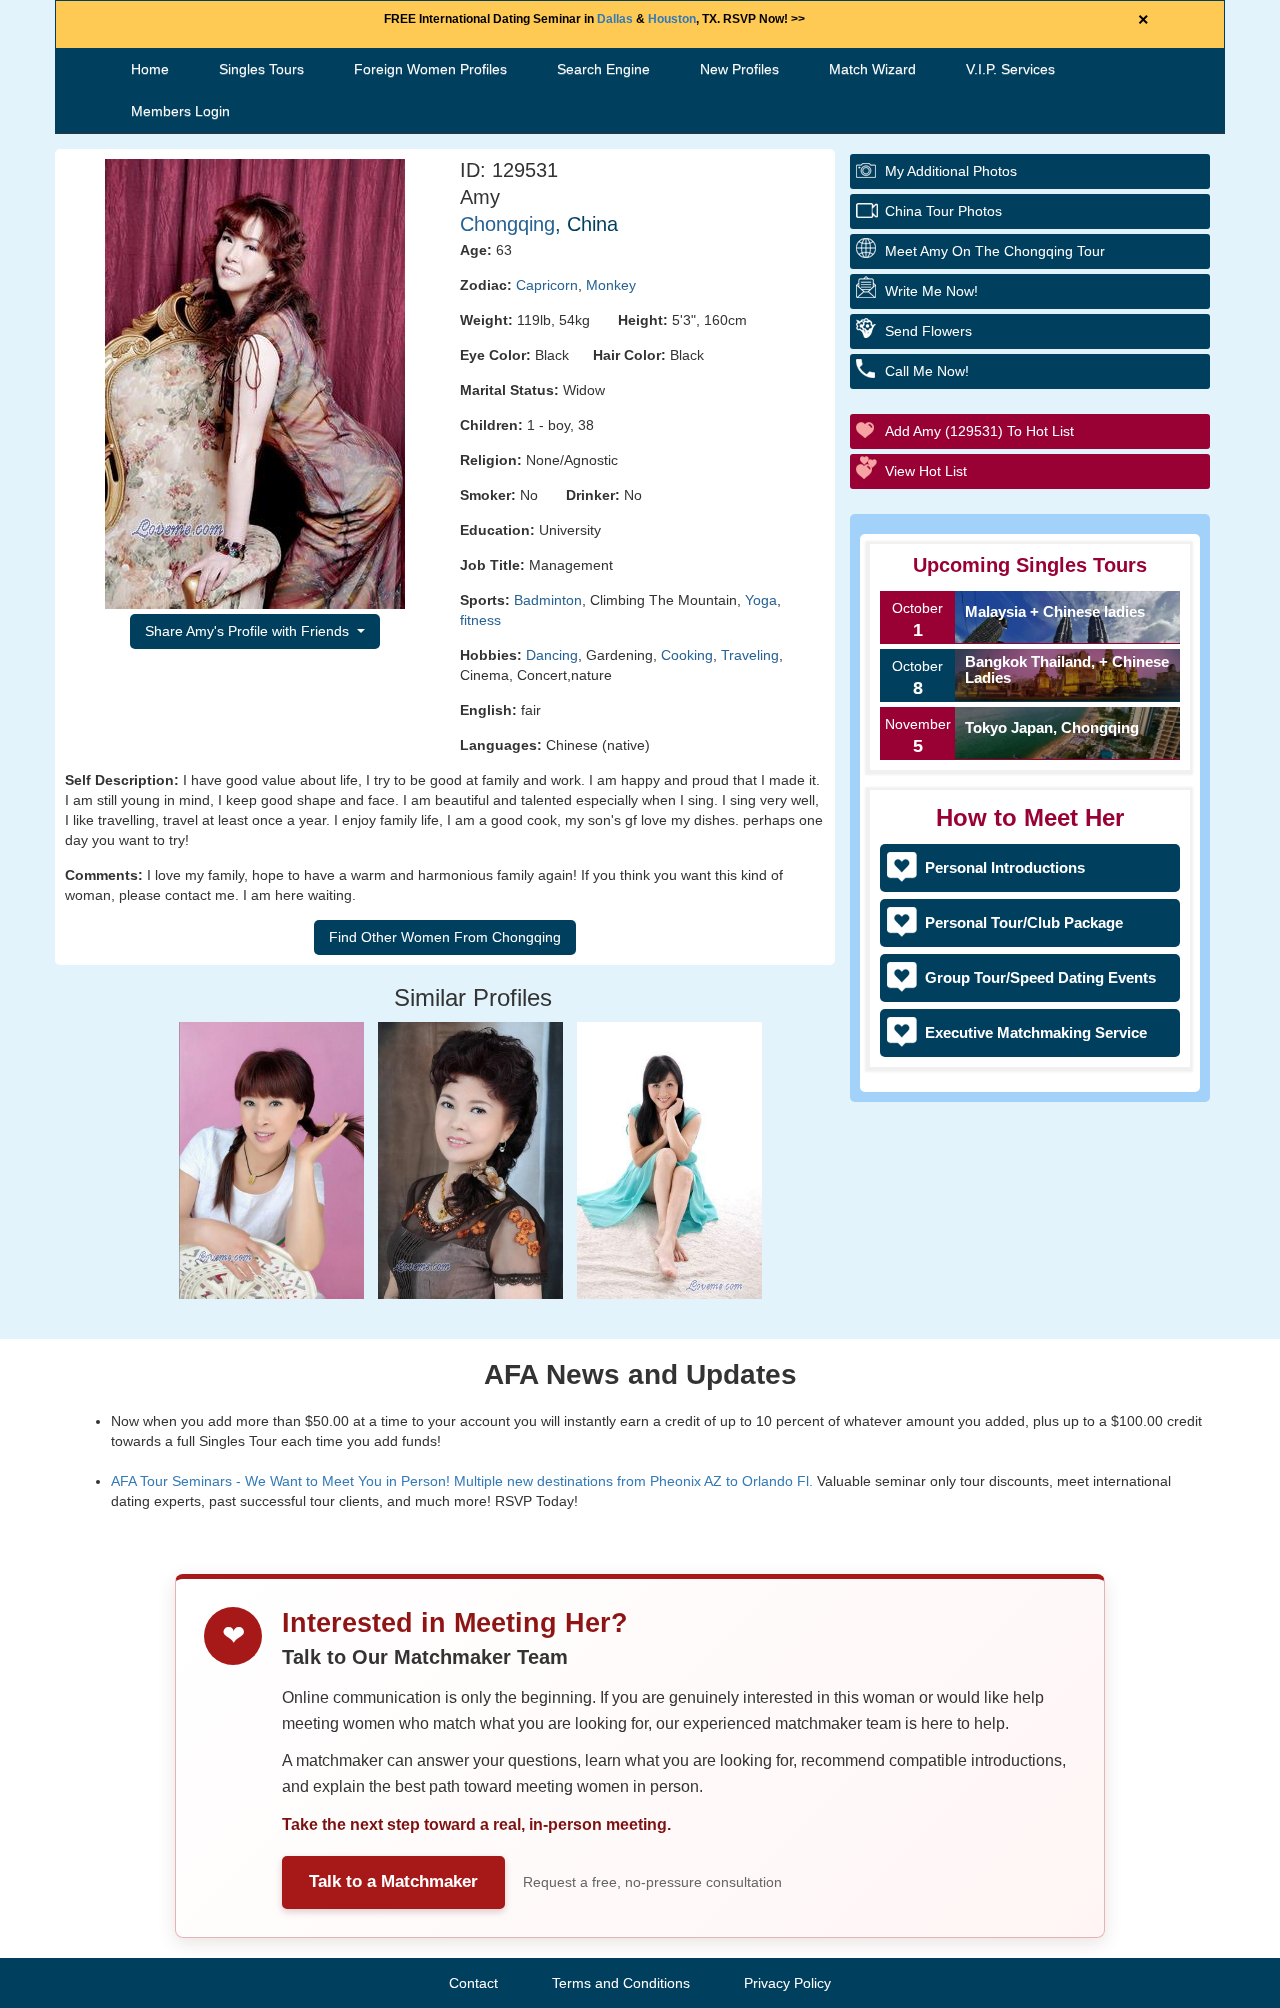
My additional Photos (951, 171)
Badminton (548, 600)
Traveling (750, 655)
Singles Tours (261, 69)
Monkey (611, 285)
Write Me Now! (931, 291)
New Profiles (739, 69)
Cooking (687, 655)
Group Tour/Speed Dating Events (1040, 977)
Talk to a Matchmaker (393, 1881)
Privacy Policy (787, 1983)
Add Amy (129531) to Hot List (979, 431)
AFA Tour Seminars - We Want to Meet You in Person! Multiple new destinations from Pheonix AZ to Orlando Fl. (462, 1481)
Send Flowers (928, 331)
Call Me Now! (927, 371)
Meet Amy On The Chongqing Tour (995, 251)
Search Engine (603, 69)
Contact (473, 1983)
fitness (480, 620)
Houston (672, 19)
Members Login (180, 111)
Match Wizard (872, 69)
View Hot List (926, 471)
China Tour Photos (943, 211)
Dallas (615, 19)
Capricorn (547, 285)
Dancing (552, 655)
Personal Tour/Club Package (1024, 922)
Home (150, 69)
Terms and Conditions (621, 1983)
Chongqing (507, 224)
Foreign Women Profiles (430, 69)
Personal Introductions (1005, 867)
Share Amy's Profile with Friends (249, 631)
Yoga (761, 600)
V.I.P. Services (1010, 69)
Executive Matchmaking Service (1036, 1032)
